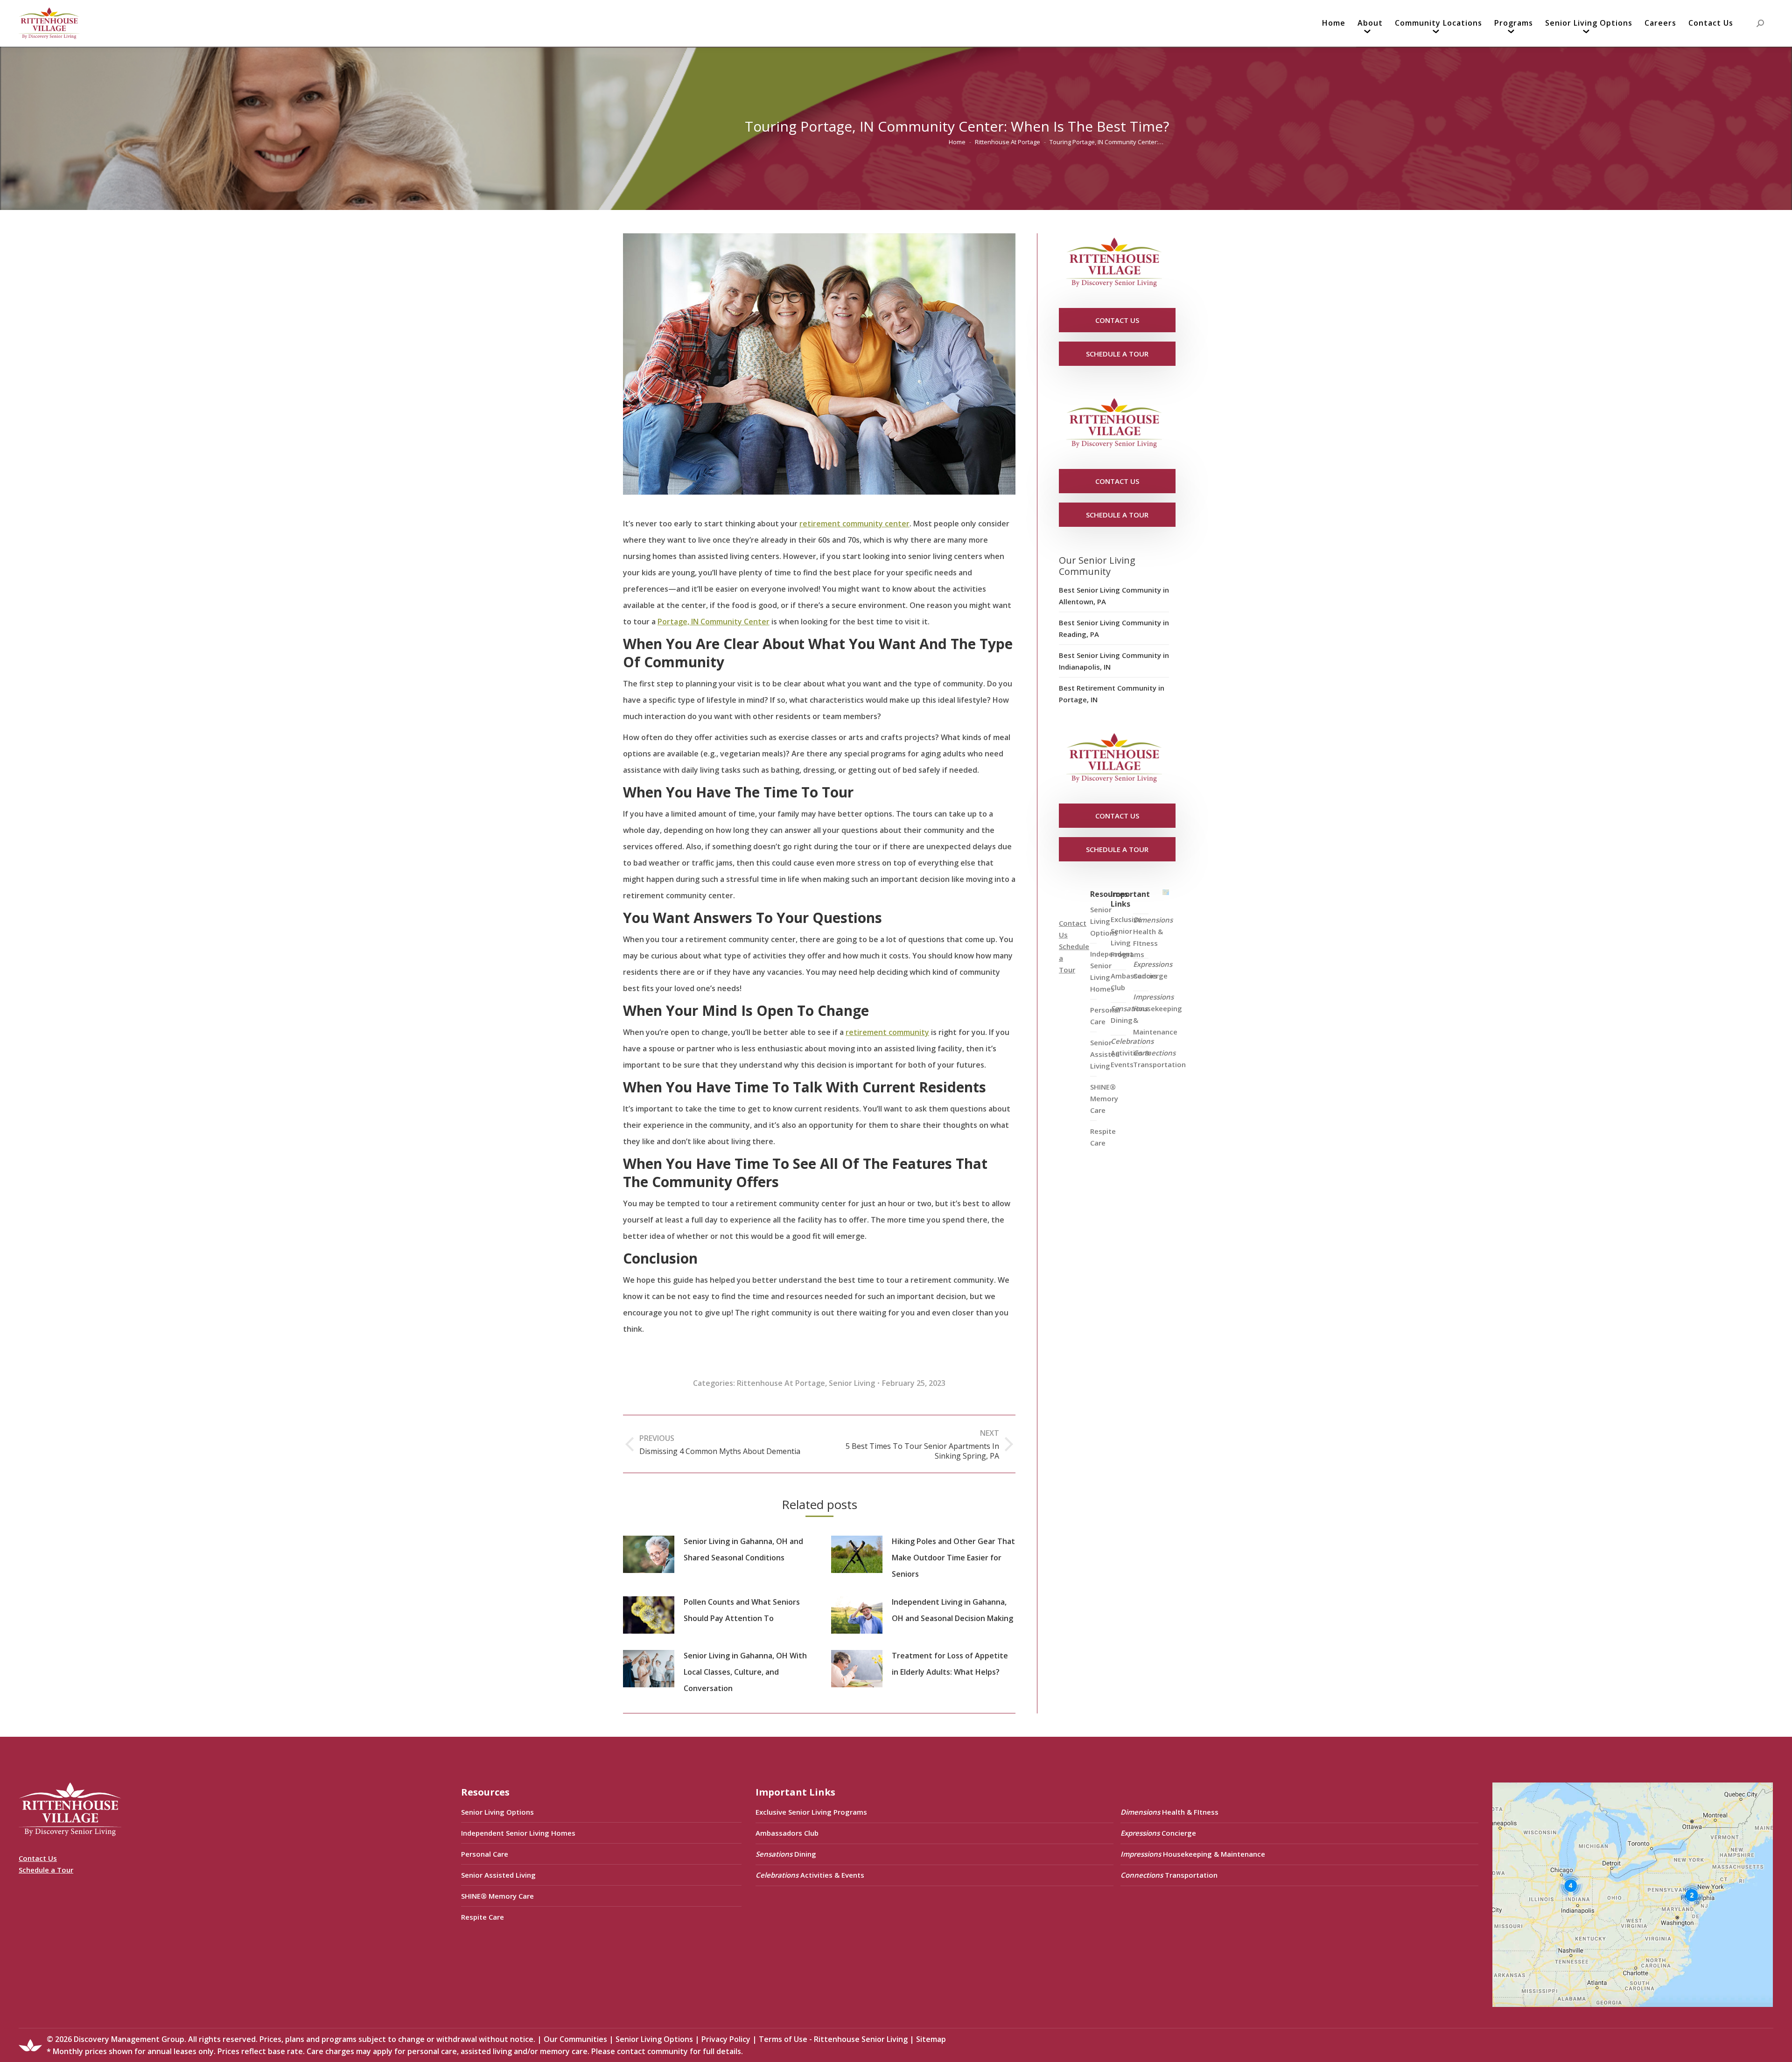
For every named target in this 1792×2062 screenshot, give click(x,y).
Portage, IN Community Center (714, 622)
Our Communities (575, 2039)
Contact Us (38, 1858)
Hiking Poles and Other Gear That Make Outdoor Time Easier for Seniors (953, 1558)
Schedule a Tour (46, 1870)
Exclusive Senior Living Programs (1127, 937)
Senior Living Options (497, 1812)
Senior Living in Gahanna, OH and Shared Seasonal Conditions (743, 1549)
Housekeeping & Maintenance (1158, 1014)
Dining (1129, 1014)
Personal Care (485, 1854)
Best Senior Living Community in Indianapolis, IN (1114, 661)
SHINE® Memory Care (497, 1896)
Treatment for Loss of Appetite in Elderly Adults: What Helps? (950, 1664)
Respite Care (1103, 1137)
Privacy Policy (726, 2039)
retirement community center (854, 524)
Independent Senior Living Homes (518, 1833)
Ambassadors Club (787, 1833)
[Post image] (649, 1554)
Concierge (1153, 970)
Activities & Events (1132, 1053)
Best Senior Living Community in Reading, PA (1114, 628)
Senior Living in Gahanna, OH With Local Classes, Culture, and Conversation (745, 1672)
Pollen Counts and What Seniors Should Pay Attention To (742, 1610)
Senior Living (852, 1383)
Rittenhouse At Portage (781, 1383)
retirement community (887, 1032)
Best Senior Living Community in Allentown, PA (1114, 596)
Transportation (1159, 1059)
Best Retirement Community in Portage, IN (1112, 694)
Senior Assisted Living (498, 1875)
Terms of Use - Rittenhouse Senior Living (833, 2039)
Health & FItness (1153, 931)
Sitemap (931, 2039)
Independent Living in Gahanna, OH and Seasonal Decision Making (952, 1610)
